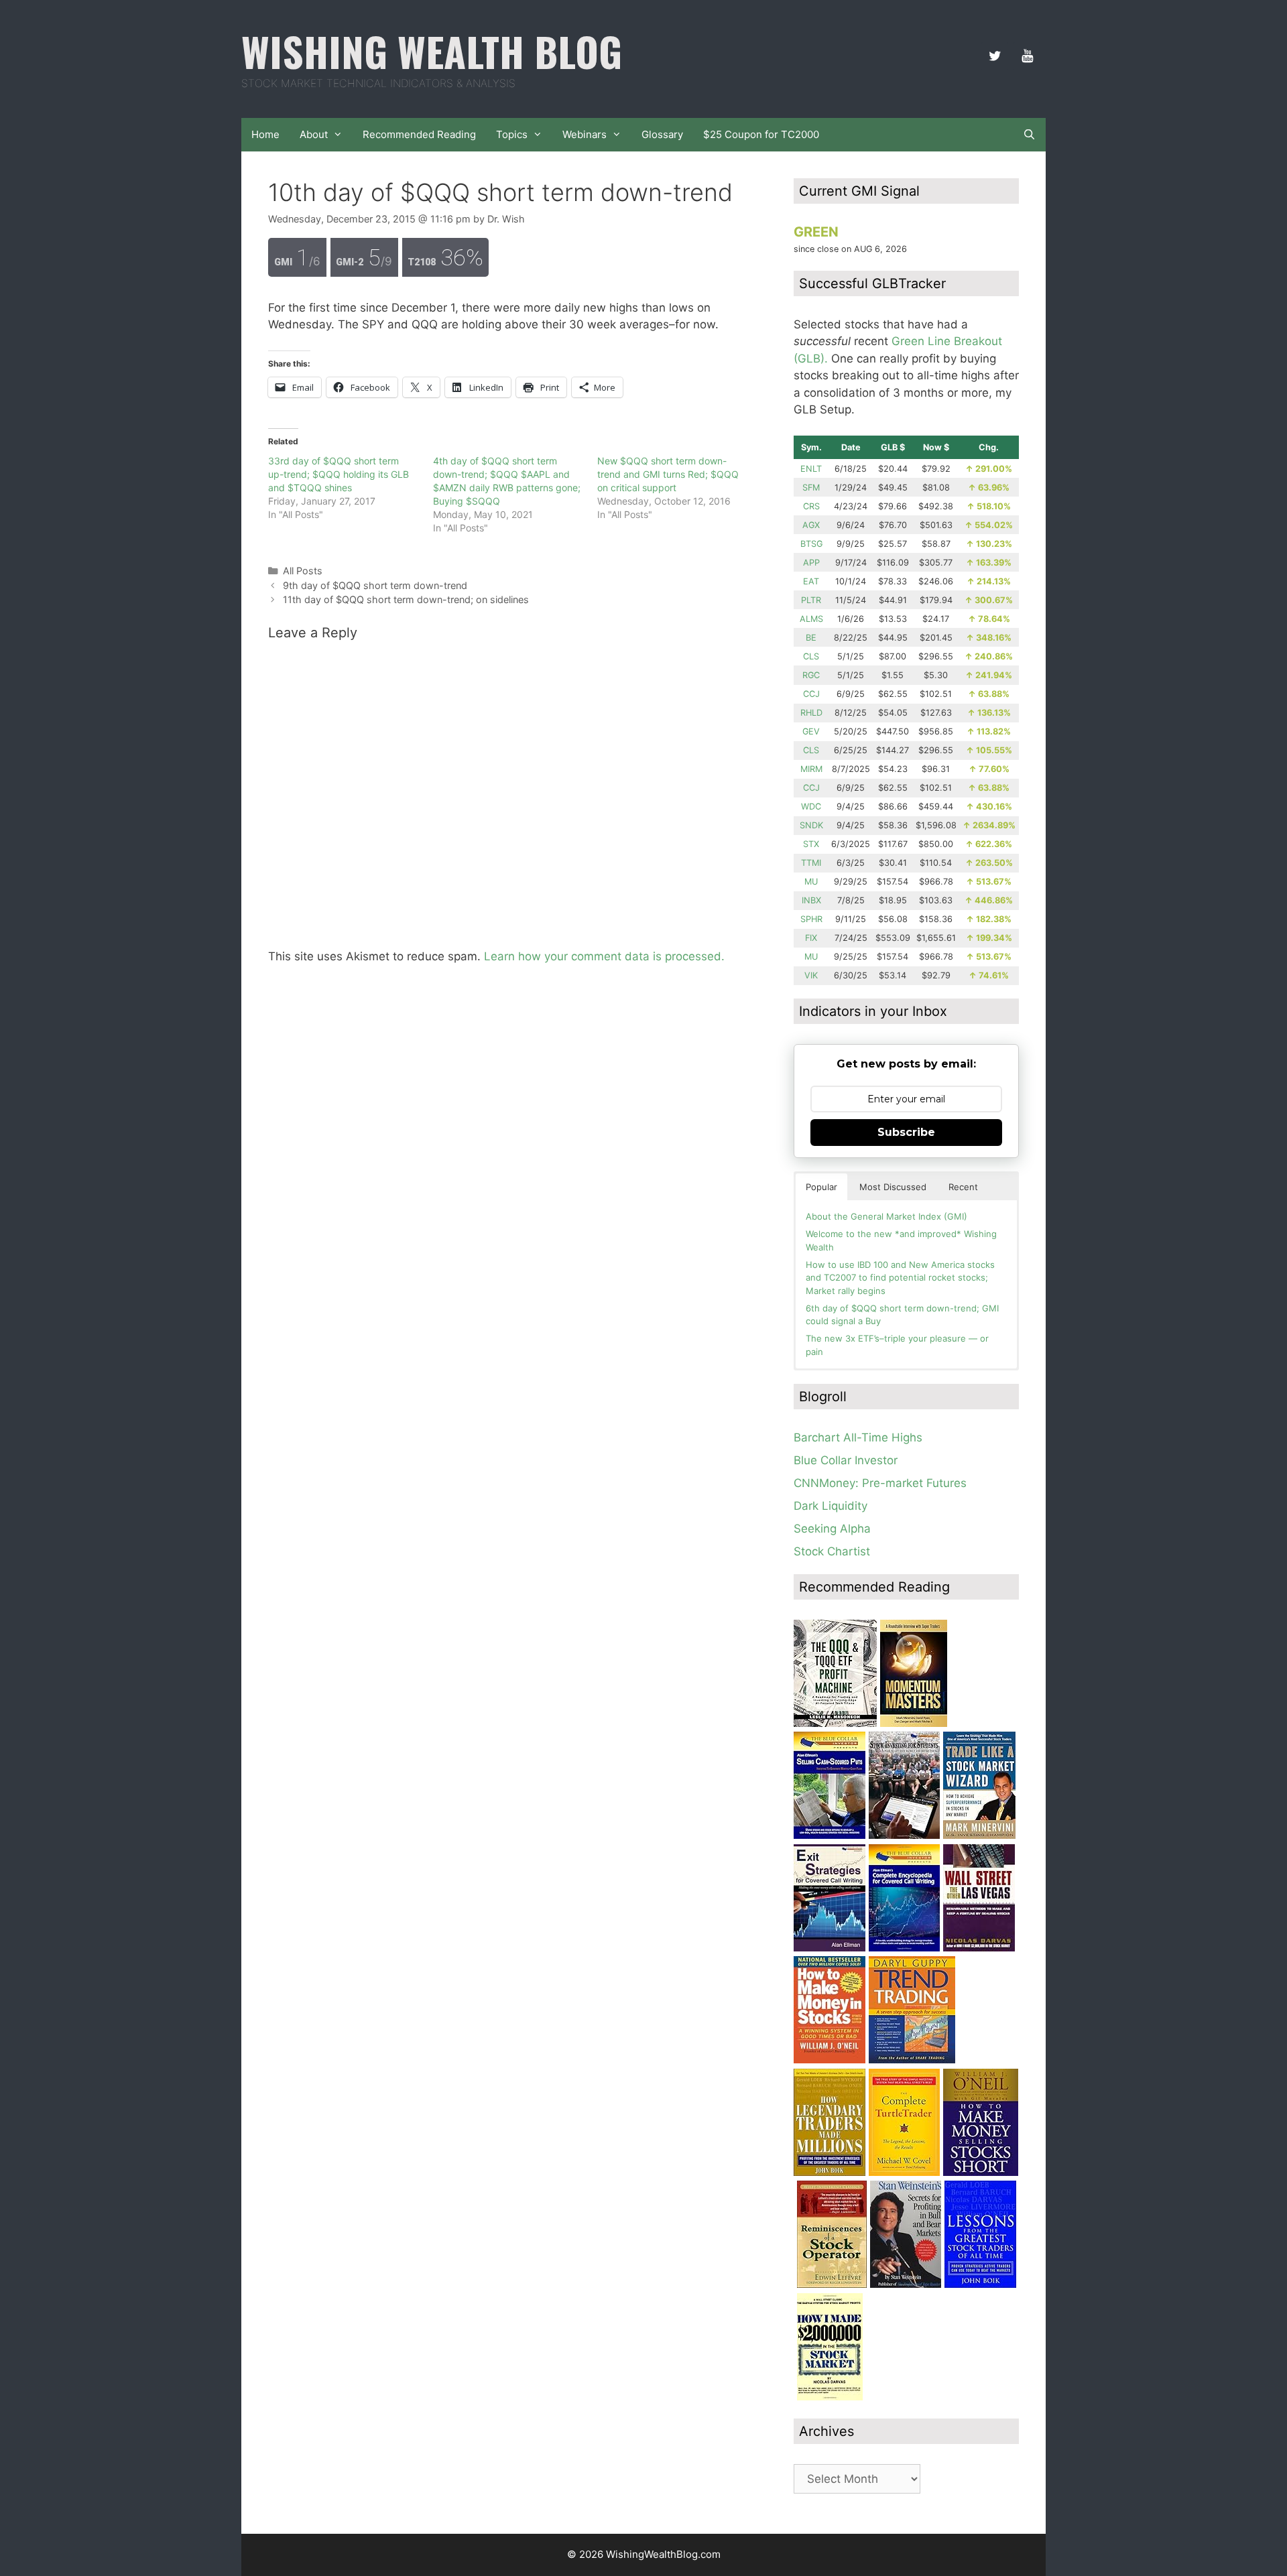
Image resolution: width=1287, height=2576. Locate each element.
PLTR (811, 600)
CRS (811, 506)
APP (811, 563)
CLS (811, 656)
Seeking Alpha (832, 1529)
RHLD (811, 713)
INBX (811, 900)
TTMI (811, 863)
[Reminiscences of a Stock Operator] (832, 2284)
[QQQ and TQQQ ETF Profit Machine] (835, 1723)
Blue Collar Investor (846, 1460)
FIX (811, 938)
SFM (811, 488)
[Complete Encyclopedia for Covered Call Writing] (904, 1947)
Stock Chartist (832, 1551)
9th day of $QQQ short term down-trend (375, 585)
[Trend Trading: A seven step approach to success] (912, 2059)
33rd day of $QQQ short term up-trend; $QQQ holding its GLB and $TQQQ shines (339, 474)
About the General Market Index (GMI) (886, 1216)
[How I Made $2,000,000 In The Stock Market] (830, 2396)
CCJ (811, 694)
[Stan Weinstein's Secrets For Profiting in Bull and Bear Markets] (906, 2284)
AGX (811, 525)
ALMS (811, 619)
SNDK (811, 825)
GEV (811, 731)
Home (265, 134)
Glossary (662, 134)
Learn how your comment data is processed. (604, 956)
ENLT (811, 469)
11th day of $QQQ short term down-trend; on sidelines (406, 599)
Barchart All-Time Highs (858, 1437)
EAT (811, 581)
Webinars (585, 134)
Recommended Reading (419, 134)
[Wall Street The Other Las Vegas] (979, 1947)
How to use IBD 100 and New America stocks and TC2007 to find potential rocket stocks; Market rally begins (900, 1278)
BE (811, 638)
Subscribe (906, 1132)
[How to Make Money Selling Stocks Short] (981, 2172)
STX (811, 844)
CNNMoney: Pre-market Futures (880, 1483)
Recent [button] (963, 1187)
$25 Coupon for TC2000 (761, 134)
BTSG (811, 544)
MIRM (811, 769)
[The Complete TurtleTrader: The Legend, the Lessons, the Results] (904, 2172)
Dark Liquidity (831, 1506)
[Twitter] (995, 56)
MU (811, 882)
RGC (811, 675)
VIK (811, 975)
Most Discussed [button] (893, 1187)
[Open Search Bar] (1029, 135)
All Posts (303, 571)
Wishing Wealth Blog (432, 51)
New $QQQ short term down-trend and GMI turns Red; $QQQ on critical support (668, 474)
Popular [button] (821, 1187)
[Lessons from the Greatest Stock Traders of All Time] (980, 2284)
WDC (811, 807)
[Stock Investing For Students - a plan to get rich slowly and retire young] (904, 1835)
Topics (512, 134)
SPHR (811, 919)
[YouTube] (1027, 56)
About (314, 134)
